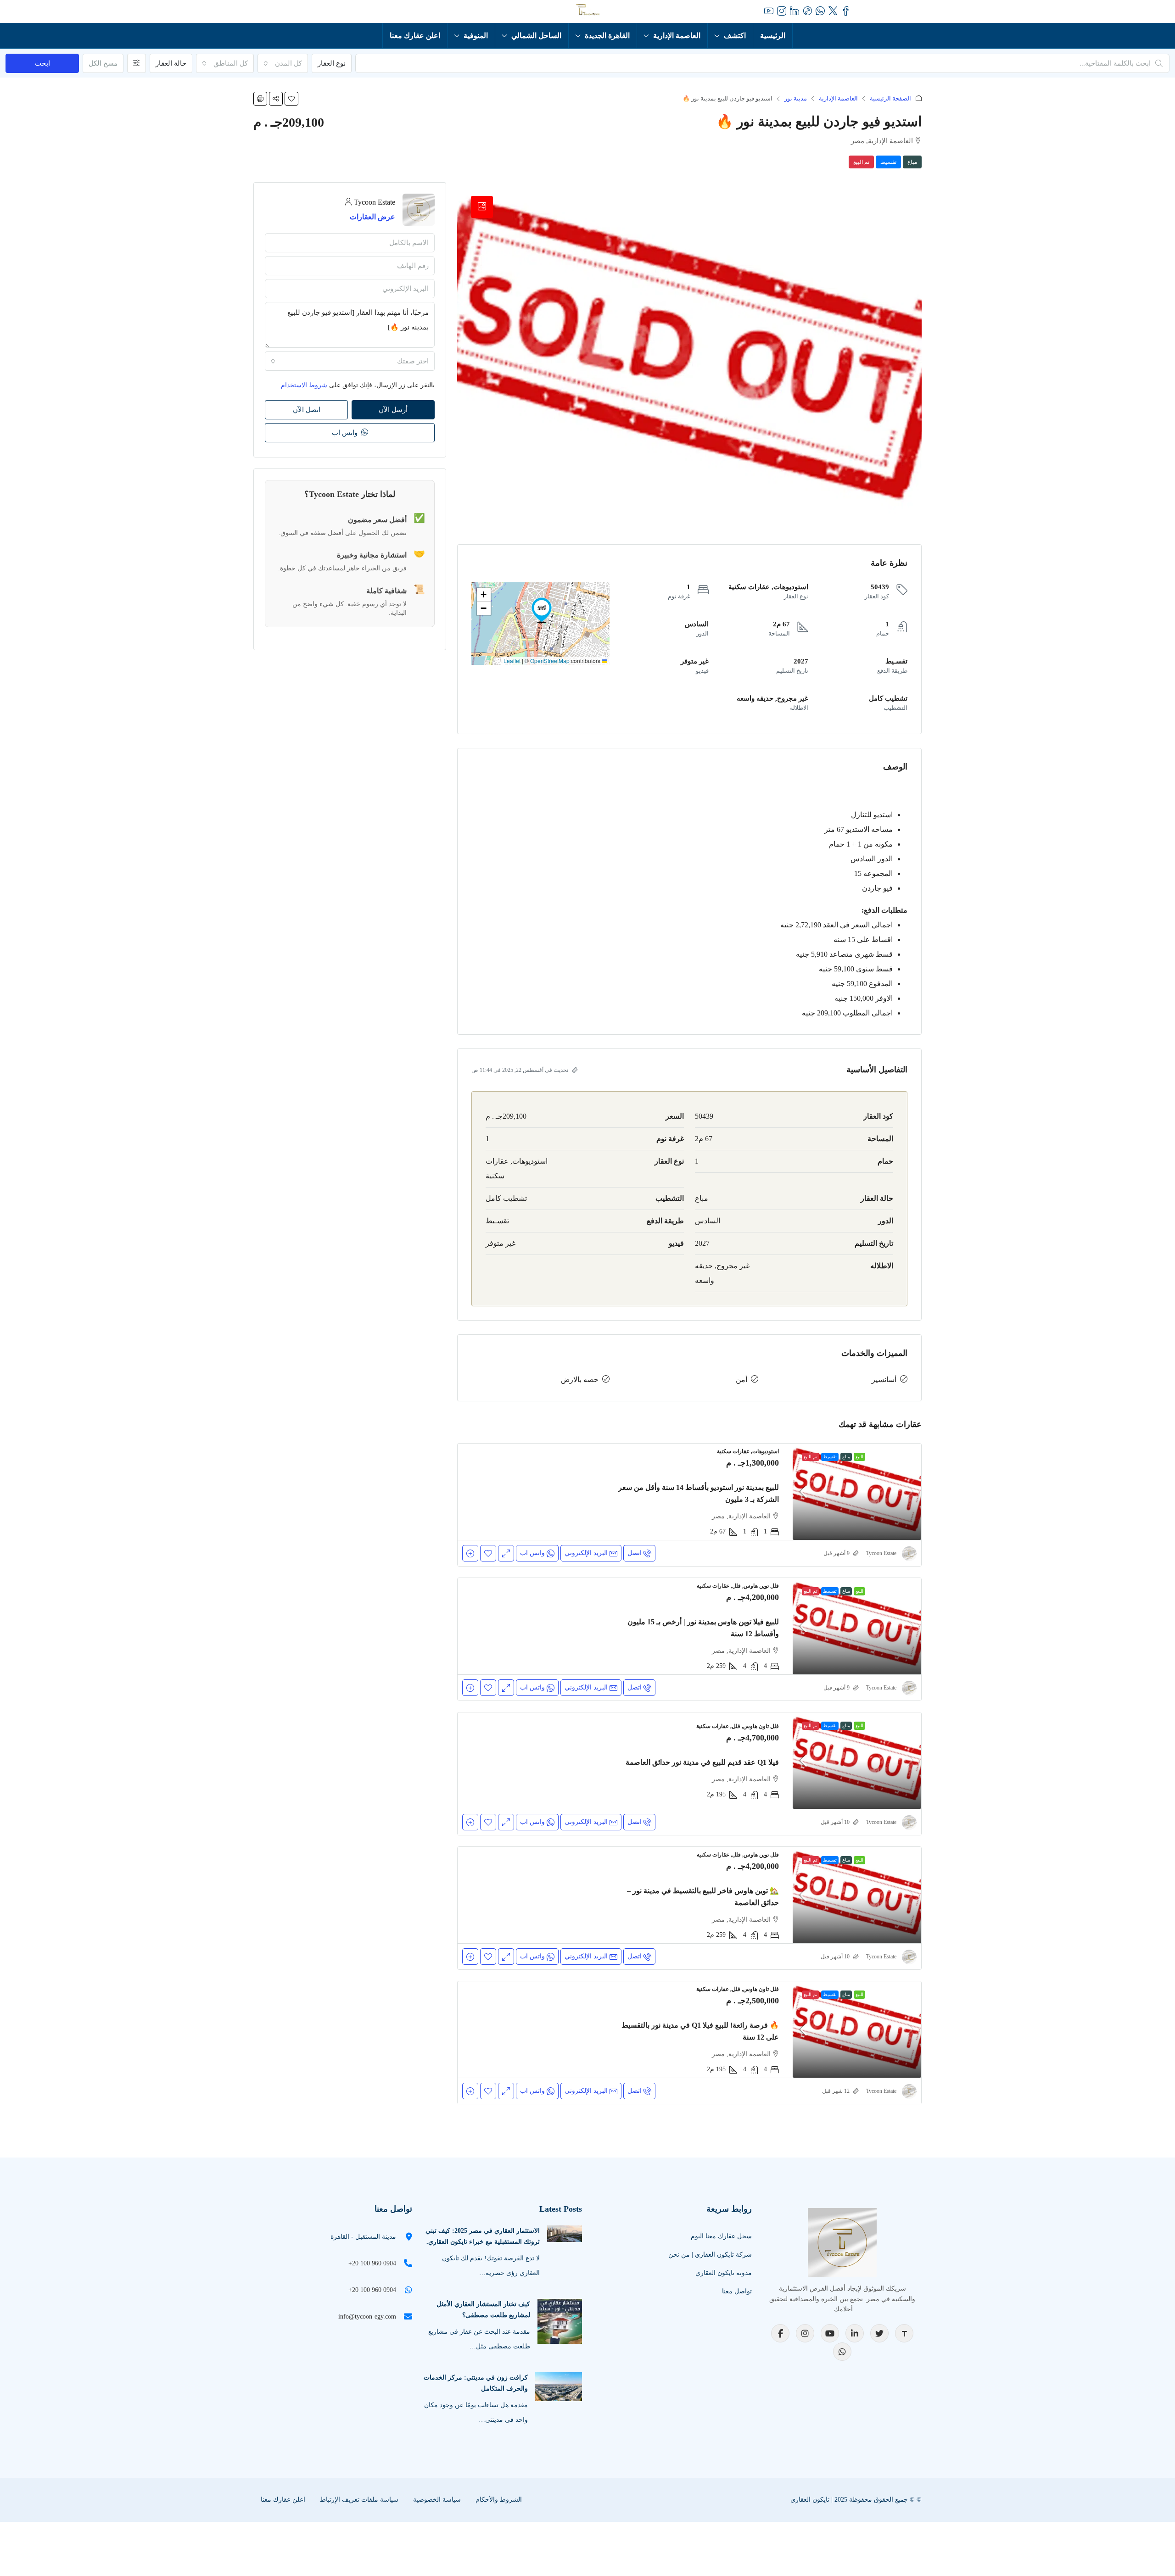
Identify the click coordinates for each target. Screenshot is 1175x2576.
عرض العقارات (372, 217)
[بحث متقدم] (137, 63)
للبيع (859, 1457)
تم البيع (861, 162)
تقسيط (888, 162)
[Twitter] (879, 2333)
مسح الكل (103, 63)
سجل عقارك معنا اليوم (721, 2236)
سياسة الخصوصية (437, 2500)
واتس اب (346, 433)
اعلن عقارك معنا (415, 36)
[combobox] (283, 63)
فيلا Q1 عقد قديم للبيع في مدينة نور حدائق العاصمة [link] (702, 1762)
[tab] (482, 207)
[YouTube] (830, 2333)
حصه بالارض (580, 1380)
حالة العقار (171, 63)
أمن (741, 1380)
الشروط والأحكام (499, 2500)
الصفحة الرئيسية (890, 98)
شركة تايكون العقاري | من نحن (710, 2255)
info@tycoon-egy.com (367, 2317)
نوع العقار (332, 63)
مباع (912, 162)
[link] (857, 1492)
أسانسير (884, 1380)
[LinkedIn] (855, 2333)
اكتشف (735, 36)
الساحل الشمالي (536, 36)
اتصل (635, 1553)
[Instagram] (805, 2333)
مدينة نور (796, 98)
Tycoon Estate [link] (881, 1553)
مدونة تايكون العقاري (724, 2273)
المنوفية (476, 36)
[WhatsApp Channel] (842, 2352)
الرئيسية (773, 36)
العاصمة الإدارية (677, 36)
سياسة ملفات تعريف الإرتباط (359, 2500)
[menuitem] (339, 11)
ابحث (42, 63)
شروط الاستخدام (304, 385)
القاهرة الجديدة (607, 36)
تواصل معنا (737, 2291)
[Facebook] (780, 2333)
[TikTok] (904, 2333)
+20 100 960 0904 (372, 2263)
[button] (291, 99)
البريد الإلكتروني (586, 1553)
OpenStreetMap (550, 661)
